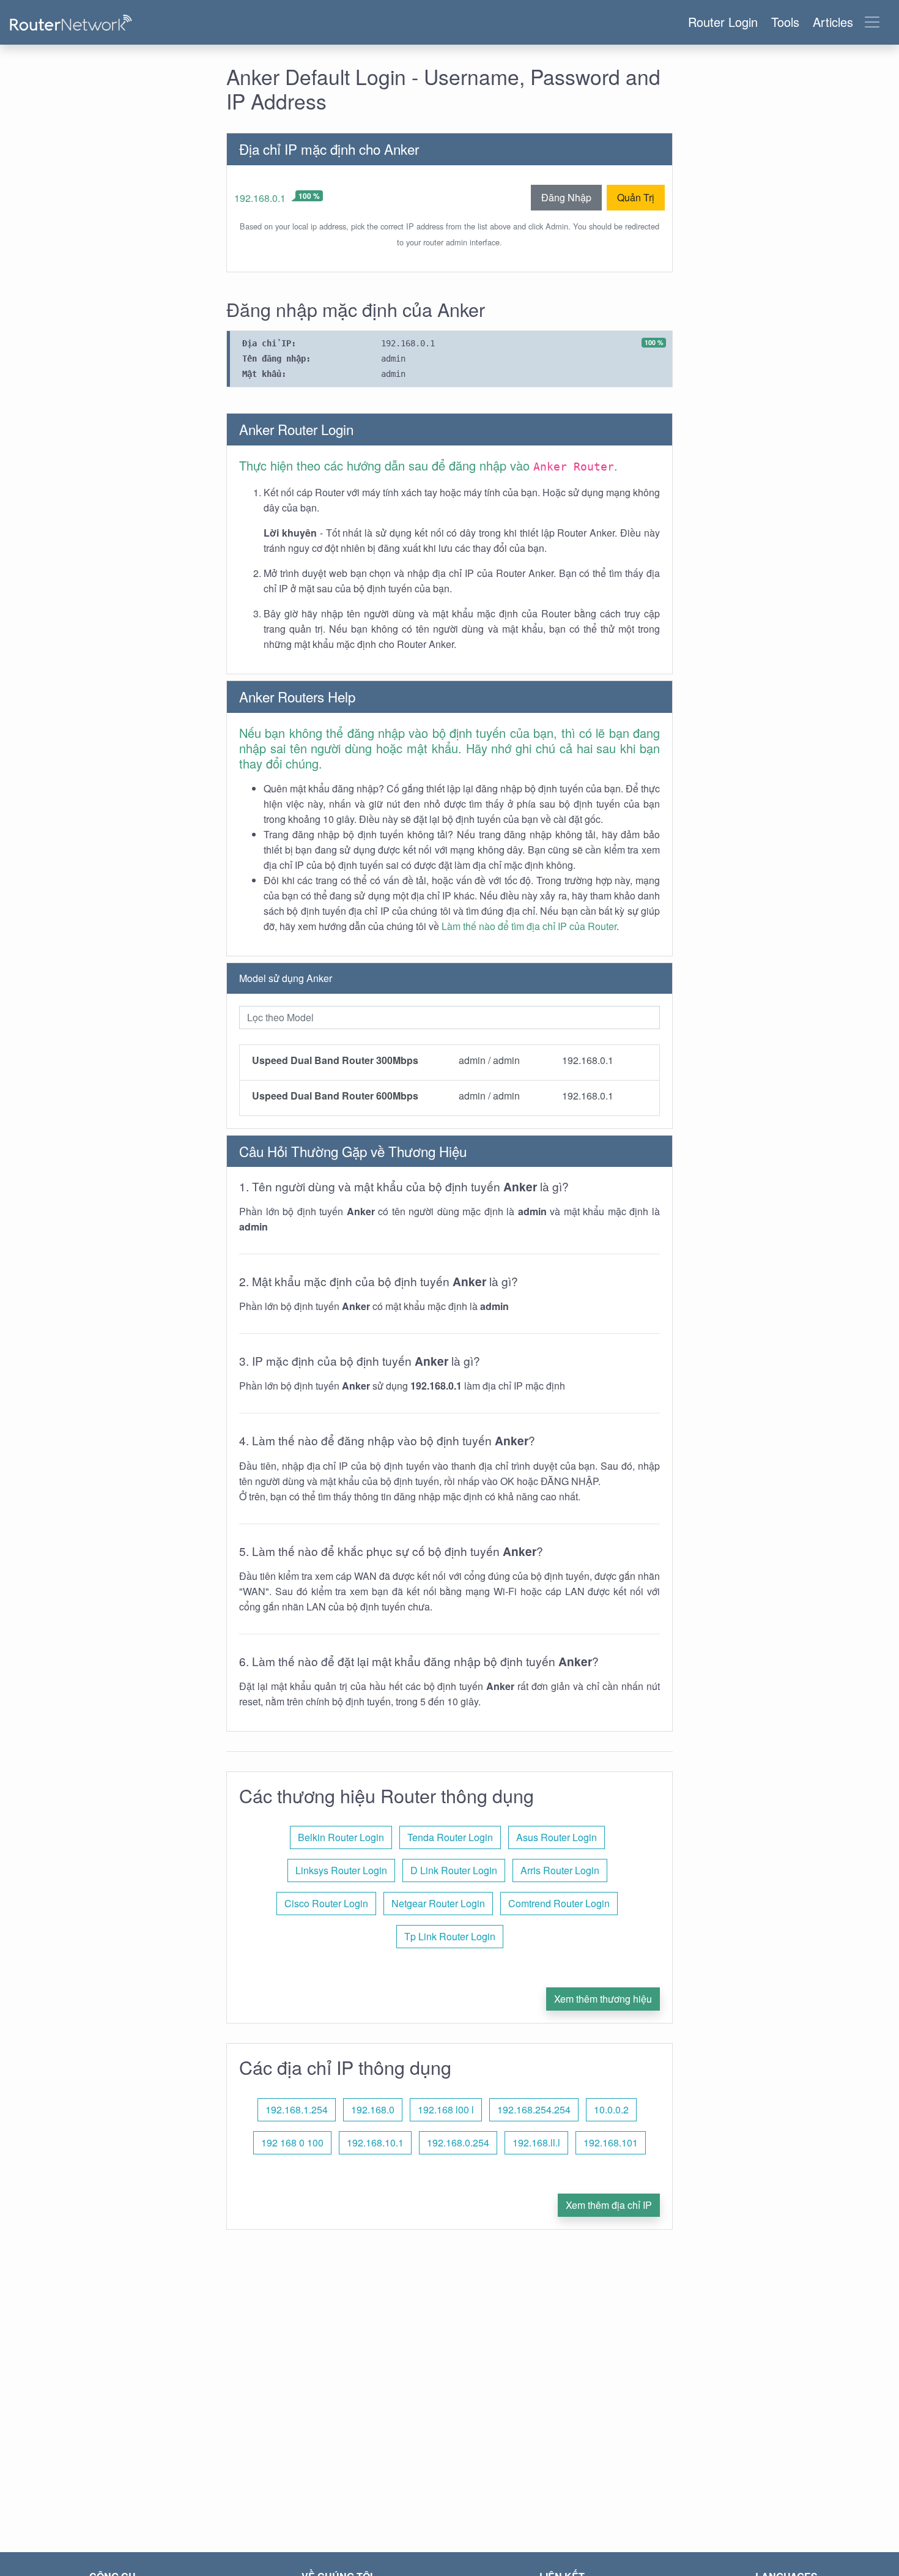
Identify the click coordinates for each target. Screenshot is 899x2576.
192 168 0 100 (292, 2142)
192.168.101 (611, 2142)
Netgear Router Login (438, 1903)
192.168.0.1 (260, 198)
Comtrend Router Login (559, 1903)
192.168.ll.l (536, 2142)
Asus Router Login (557, 1837)
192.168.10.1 (375, 2142)
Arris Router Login (560, 1870)
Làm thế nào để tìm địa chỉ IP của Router (529, 926)
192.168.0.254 (458, 2142)
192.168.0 (373, 2109)
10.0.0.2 (611, 2109)
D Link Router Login (454, 1870)
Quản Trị (636, 197)
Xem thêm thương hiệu (603, 1999)
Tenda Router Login (450, 1837)
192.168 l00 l (446, 2109)
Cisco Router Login (326, 1903)
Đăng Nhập (566, 197)
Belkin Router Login (341, 1837)
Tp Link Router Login (450, 1936)
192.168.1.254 (297, 2109)
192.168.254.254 (534, 2109)
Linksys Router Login (341, 1870)
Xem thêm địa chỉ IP (609, 2205)
